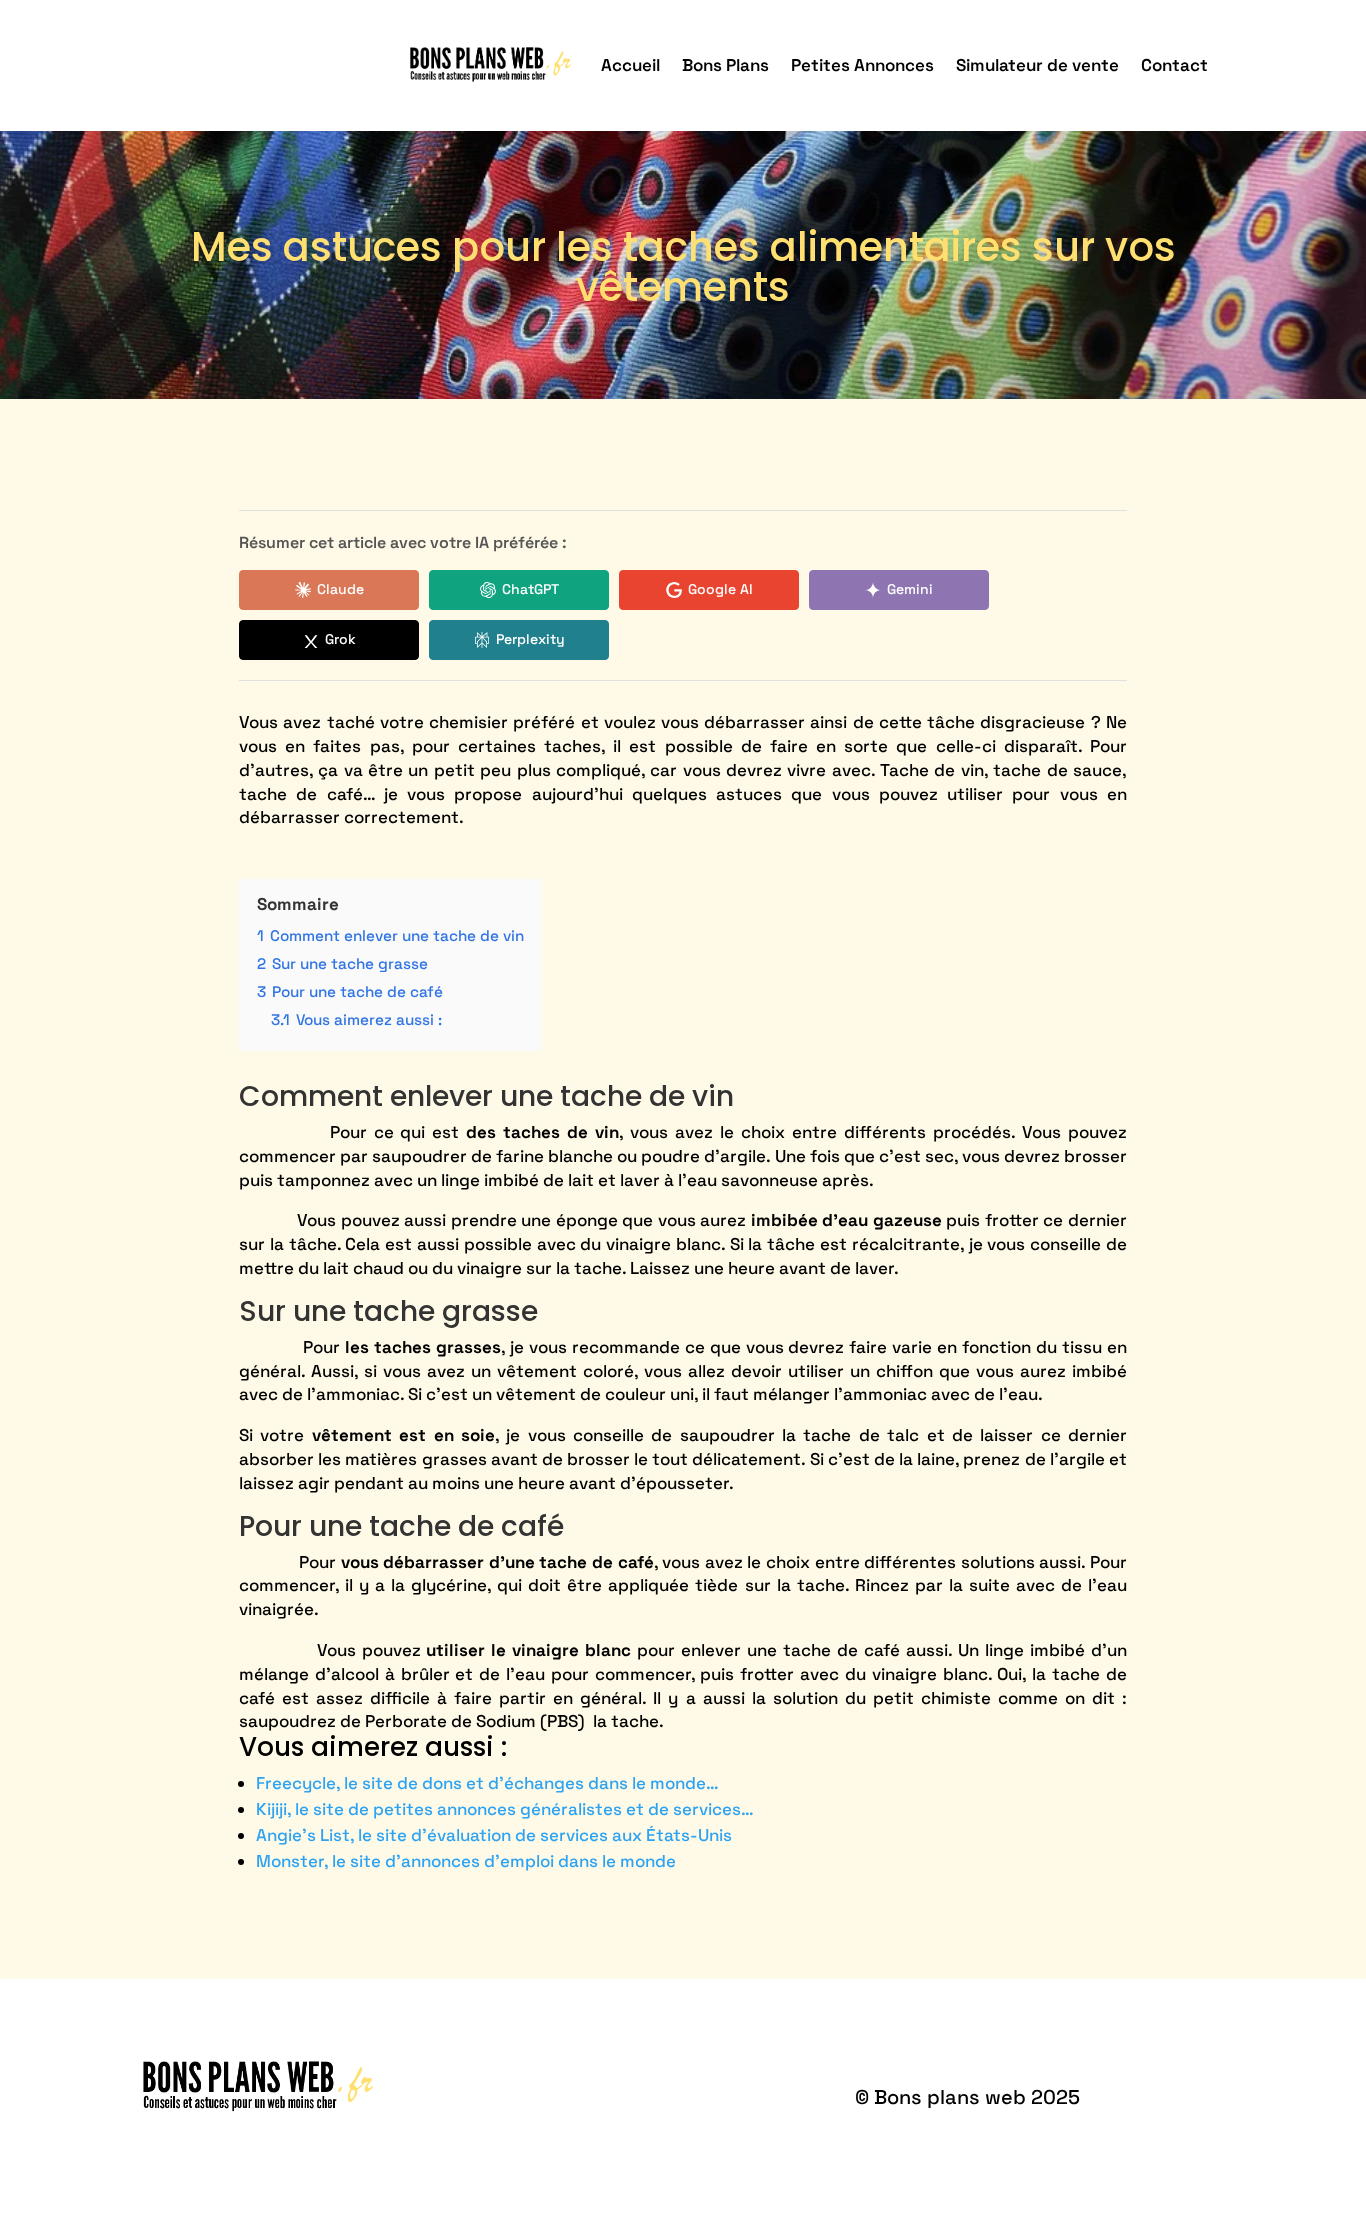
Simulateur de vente (1037, 65)
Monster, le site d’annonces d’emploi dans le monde (466, 1861)
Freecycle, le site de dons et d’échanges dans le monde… (487, 1783)
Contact (1174, 65)
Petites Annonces (862, 65)
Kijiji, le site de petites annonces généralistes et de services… (505, 1809)
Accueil (630, 65)
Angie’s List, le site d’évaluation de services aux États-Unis (494, 1835)
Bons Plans (725, 65)
